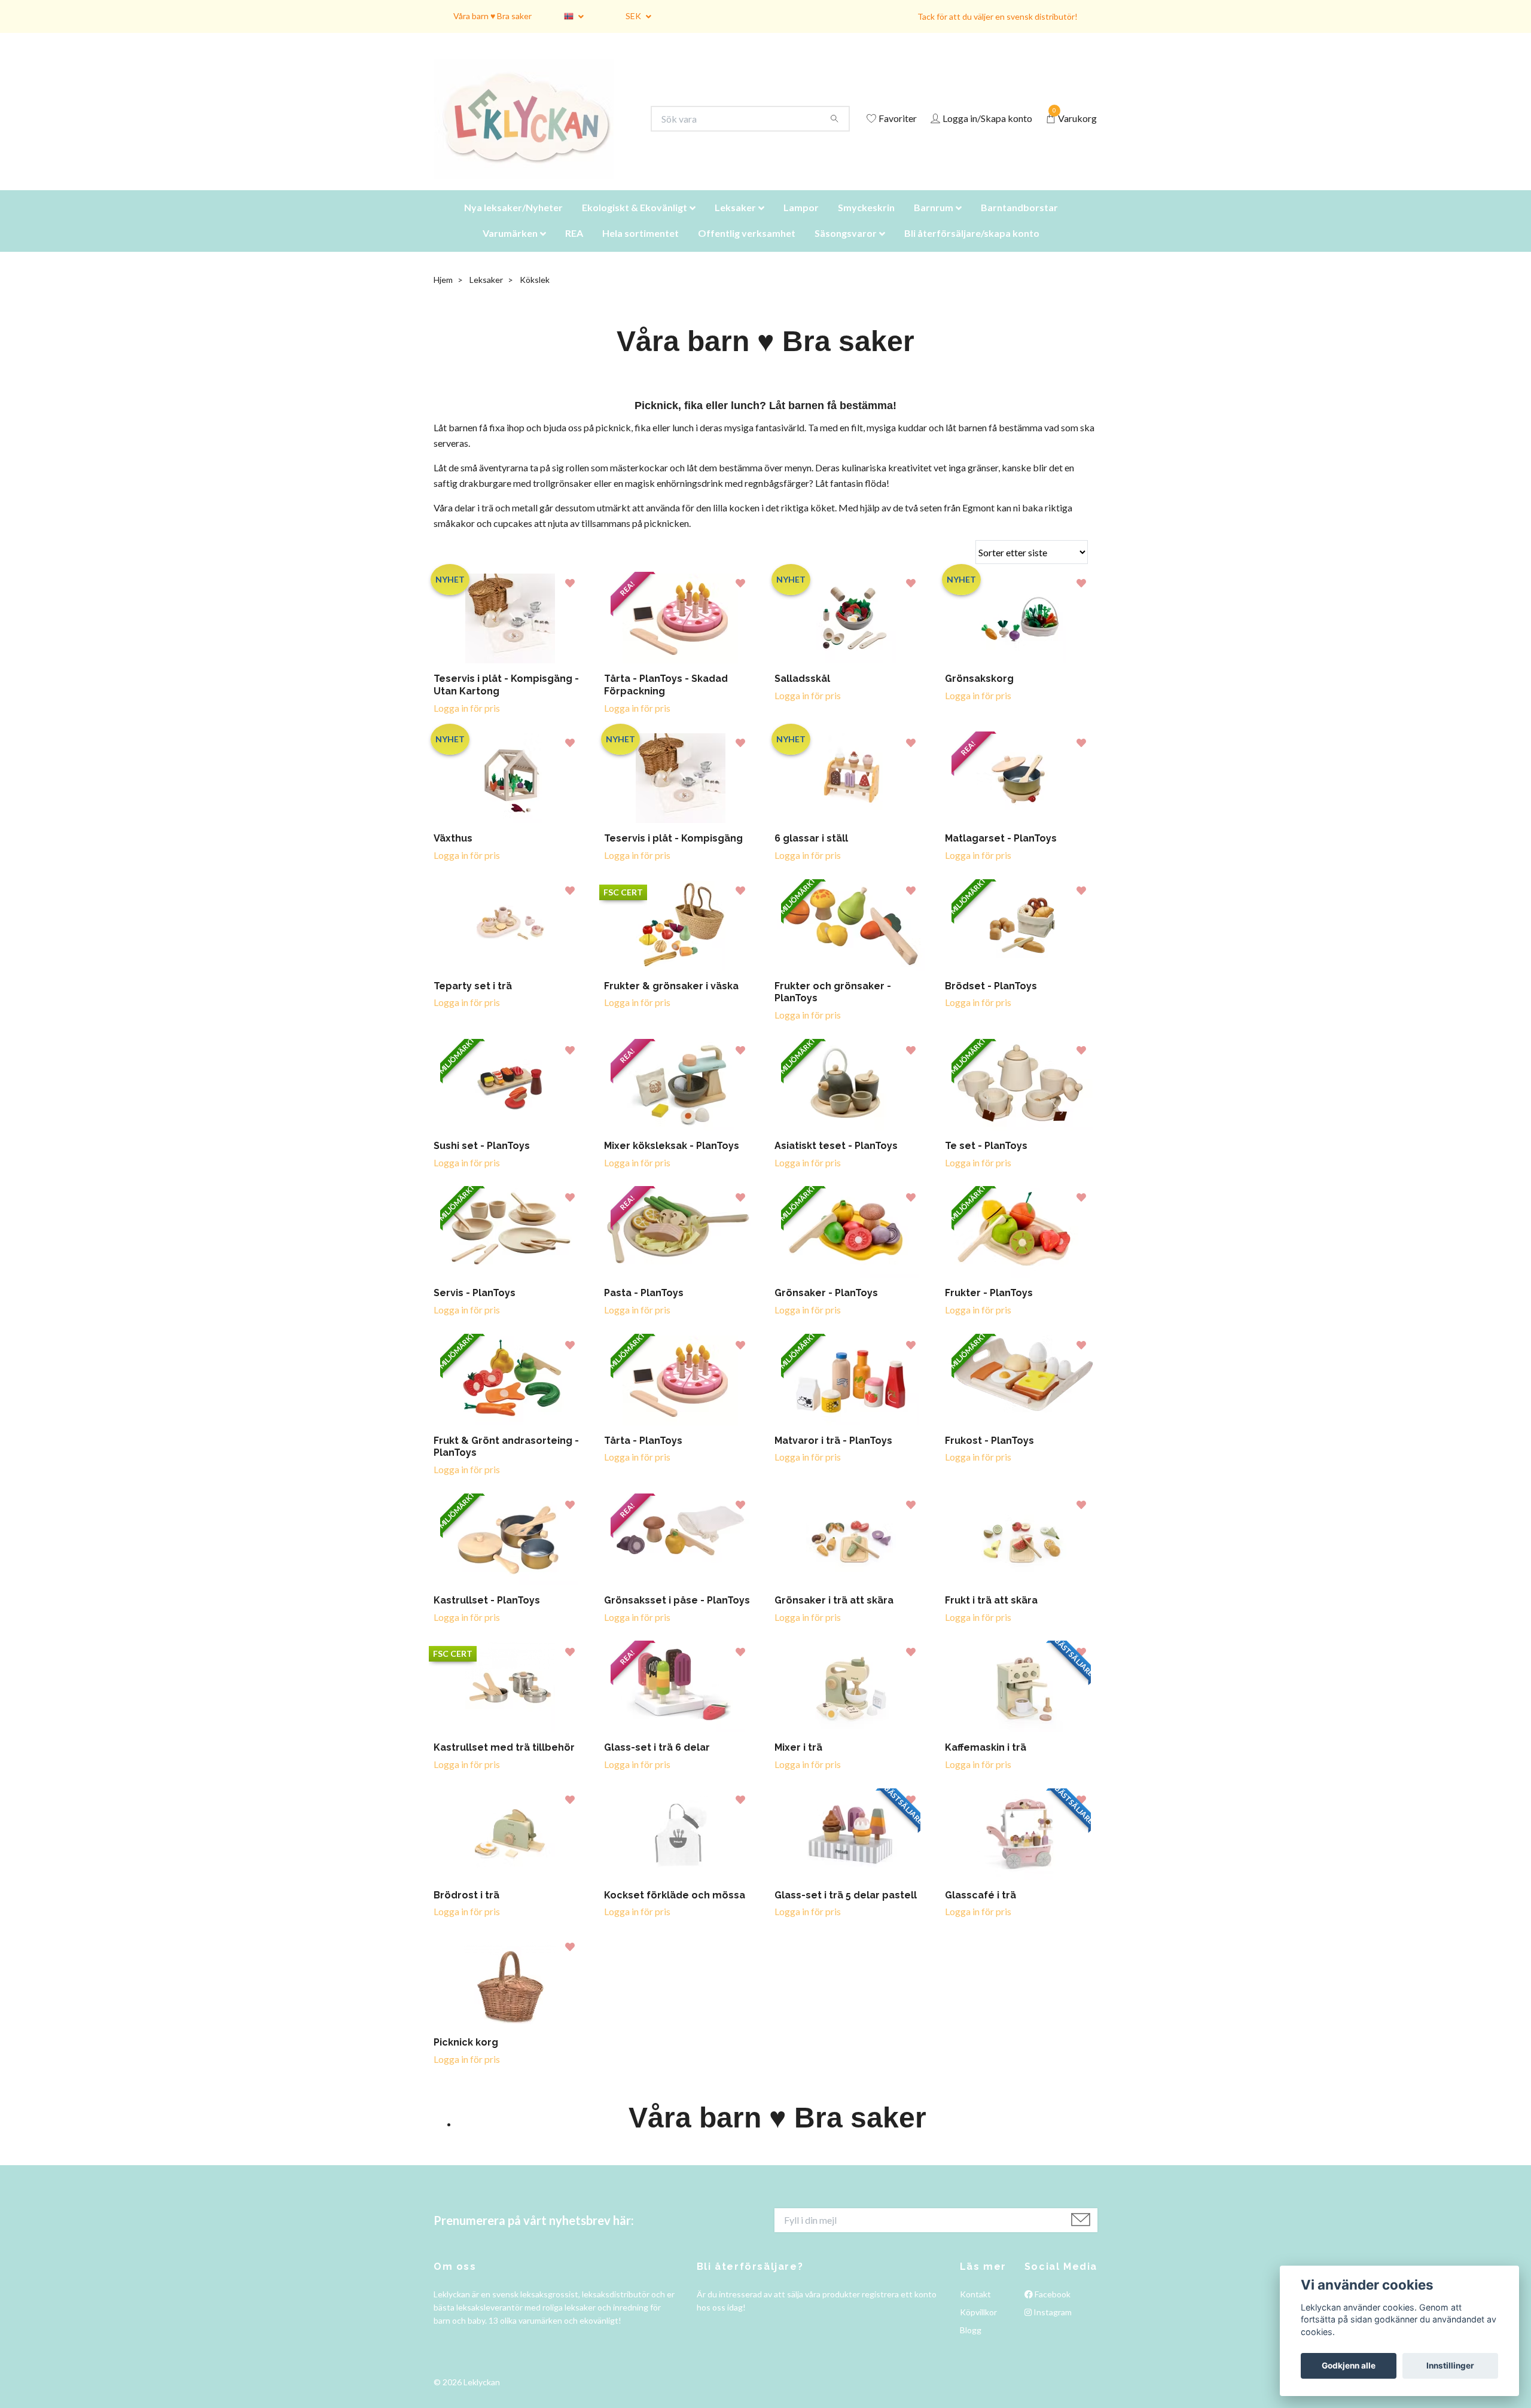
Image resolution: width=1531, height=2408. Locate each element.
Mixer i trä (798, 1762)
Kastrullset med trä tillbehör (504, 1762)
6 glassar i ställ (811, 853)
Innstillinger (1450, 2366)
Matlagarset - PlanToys (1001, 853)
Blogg (971, 2345)
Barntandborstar (1019, 222)
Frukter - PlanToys (989, 1308)
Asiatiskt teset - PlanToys (836, 1161)
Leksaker (735, 222)
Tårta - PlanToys (643, 1456)
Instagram (1052, 2327)
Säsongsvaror (846, 248)
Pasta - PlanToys (644, 1308)
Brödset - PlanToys (991, 1001)
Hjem (443, 295)
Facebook (1052, 2309)
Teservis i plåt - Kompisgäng (673, 853)
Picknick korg (466, 2057)
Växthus (453, 853)
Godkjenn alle (1349, 2366)
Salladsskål (802, 694)
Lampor (801, 222)
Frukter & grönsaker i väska (671, 1001)
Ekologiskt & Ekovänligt (635, 222)
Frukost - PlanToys (989, 1456)
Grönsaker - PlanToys (826, 1308)
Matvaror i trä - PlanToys (833, 1456)
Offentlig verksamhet (747, 248)
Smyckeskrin (866, 222)
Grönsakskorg (979, 694)
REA (574, 248)
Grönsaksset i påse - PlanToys (677, 1615)
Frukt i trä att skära (991, 1615)
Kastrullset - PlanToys (487, 1615)
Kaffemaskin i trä (986, 1762)
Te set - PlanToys (986, 1161)
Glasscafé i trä (980, 1910)
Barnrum (934, 222)
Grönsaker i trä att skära (834, 1615)
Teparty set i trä (473, 1001)
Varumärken (510, 248)
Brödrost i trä (466, 1910)
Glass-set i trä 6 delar (657, 1762)
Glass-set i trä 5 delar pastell (846, 1910)
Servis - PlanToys (475, 1308)
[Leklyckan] (535, 127)
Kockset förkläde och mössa (675, 1910)
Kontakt (975, 2309)
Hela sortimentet (641, 248)
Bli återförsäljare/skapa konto (972, 248)
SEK (634, 16)
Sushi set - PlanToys (482, 1161)
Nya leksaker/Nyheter (513, 222)
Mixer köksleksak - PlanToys (672, 1161)
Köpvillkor (978, 2327)
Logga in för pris (467, 723)
